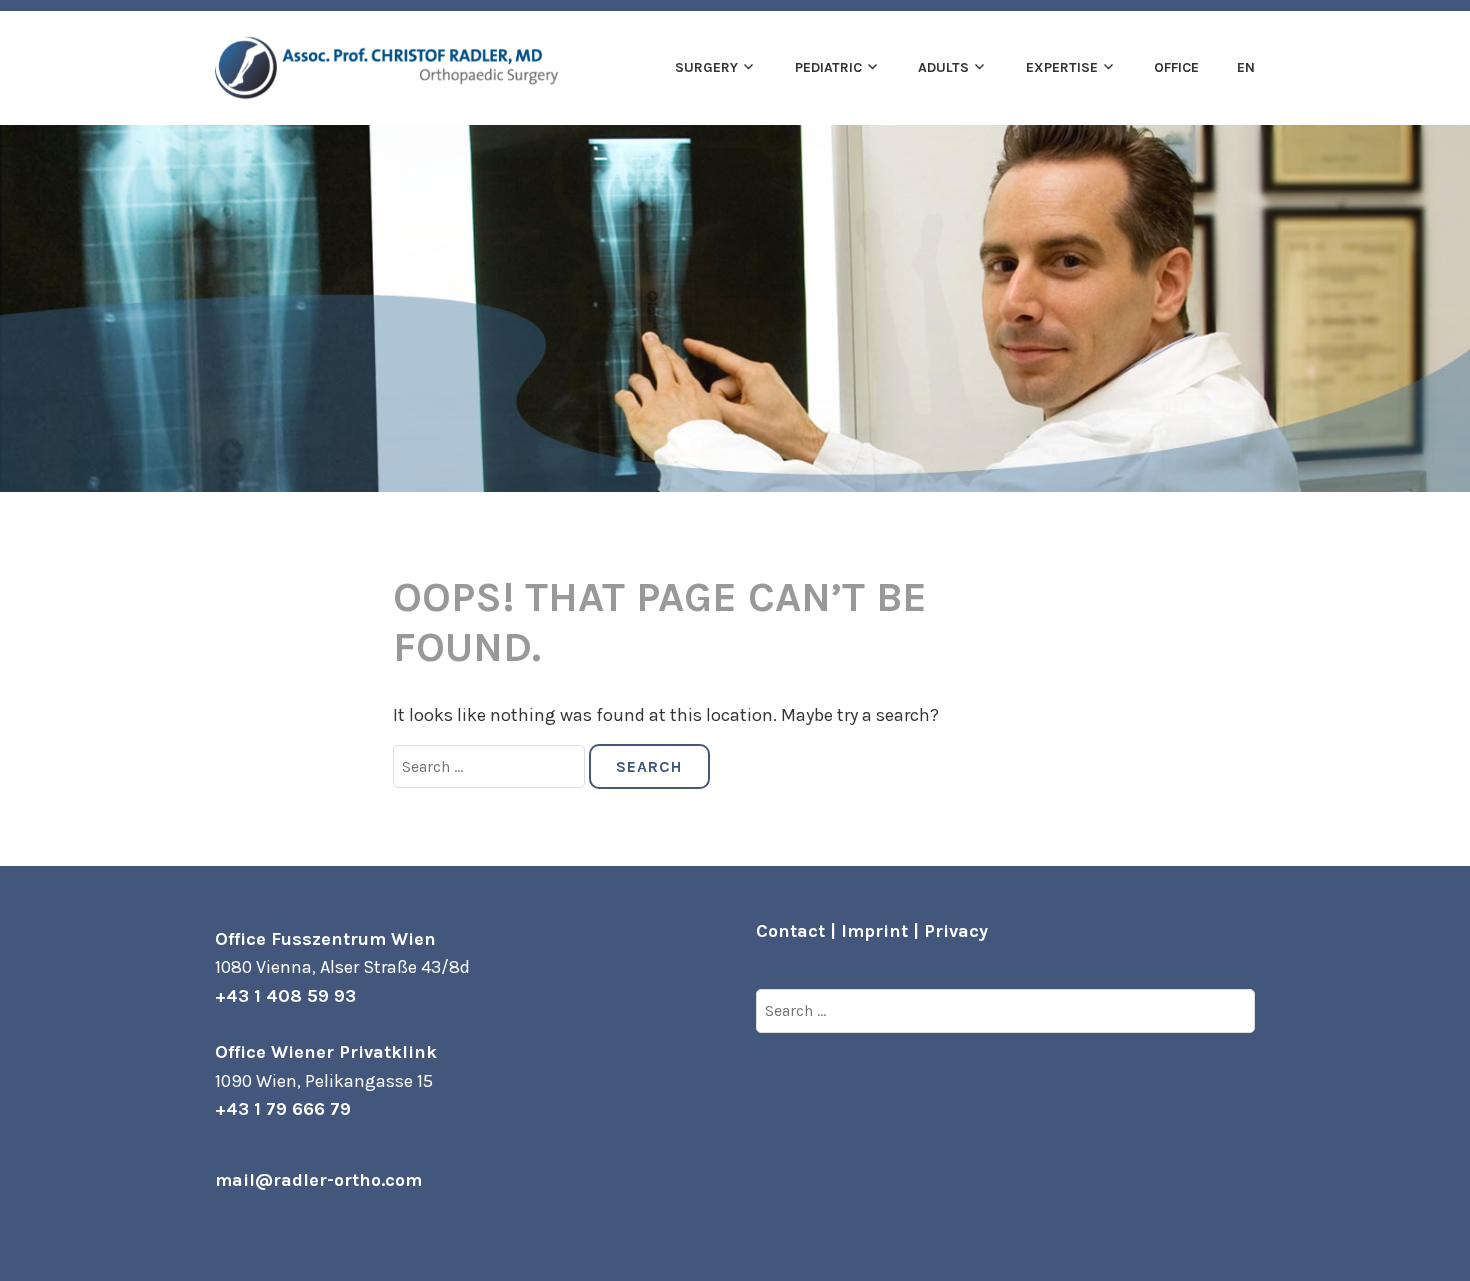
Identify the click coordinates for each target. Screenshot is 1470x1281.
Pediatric (828, 67)
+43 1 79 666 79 (283, 1109)
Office (1176, 67)
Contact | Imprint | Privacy (872, 931)
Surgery (706, 67)
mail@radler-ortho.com (318, 1180)
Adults (943, 67)
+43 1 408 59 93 (285, 996)
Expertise (1062, 67)
